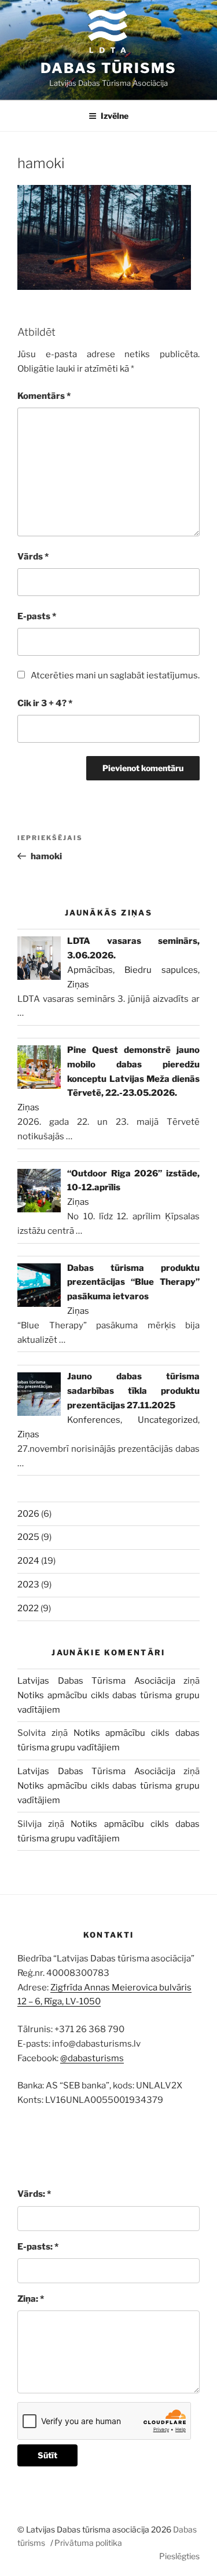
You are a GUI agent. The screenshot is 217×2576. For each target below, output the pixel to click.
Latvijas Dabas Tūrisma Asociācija (96, 1681)
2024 (28, 1561)
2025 (28, 1537)
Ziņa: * (31, 2299)
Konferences (94, 1420)
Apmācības (90, 970)
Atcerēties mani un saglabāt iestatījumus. (115, 675)
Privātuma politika (88, 2543)
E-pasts (37, 616)
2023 (28, 1585)
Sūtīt (47, 2455)
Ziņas (78, 984)
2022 (28, 1608)
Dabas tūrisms (108, 68)
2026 (28, 1514)
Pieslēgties (179, 2556)
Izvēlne (115, 116)
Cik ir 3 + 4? (45, 703)
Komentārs (44, 396)
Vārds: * (34, 2194)
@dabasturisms (92, 2058)
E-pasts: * (38, 2247)
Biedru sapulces (161, 970)
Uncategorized (168, 1420)
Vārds (33, 557)
